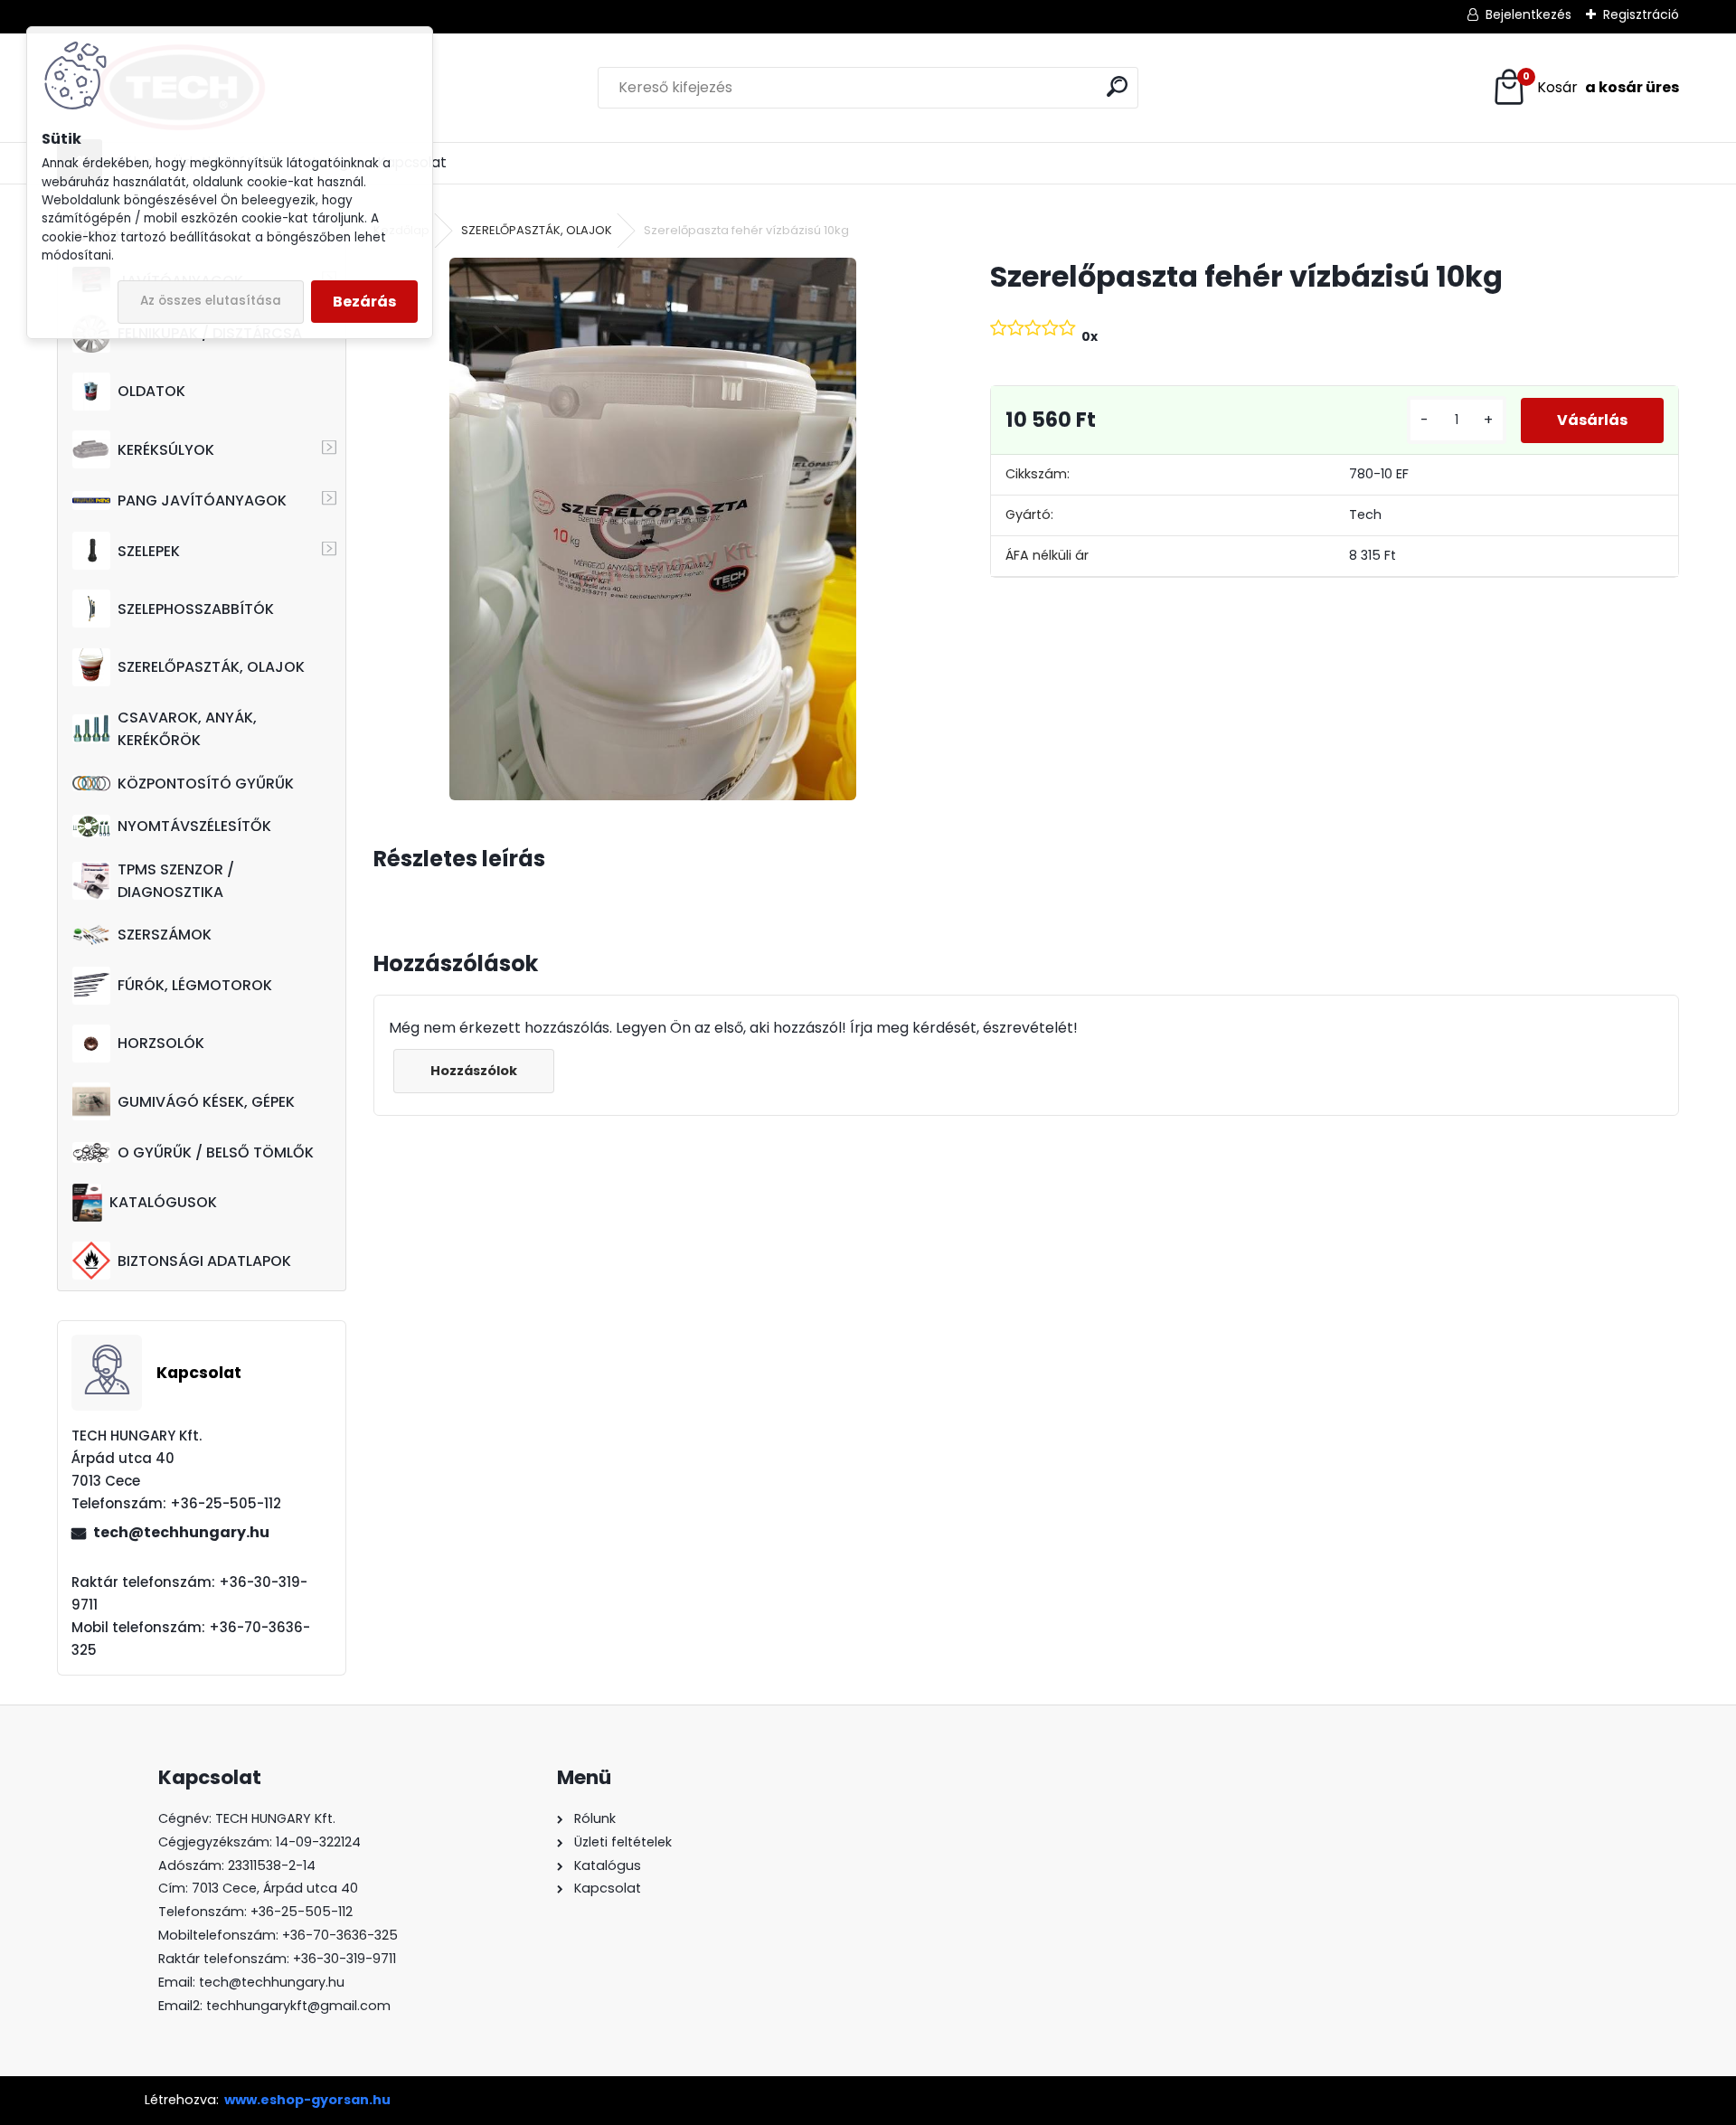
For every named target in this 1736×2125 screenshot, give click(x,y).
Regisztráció (1641, 14)
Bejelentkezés (1528, 14)
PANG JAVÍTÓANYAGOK (202, 501)
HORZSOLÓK (161, 1043)
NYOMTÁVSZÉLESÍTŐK (194, 826)
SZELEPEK (149, 551)
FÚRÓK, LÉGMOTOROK (195, 985)
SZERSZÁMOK (165, 935)
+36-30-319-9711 (344, 1959)
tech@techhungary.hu (181, 1532)
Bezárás (364, 302)
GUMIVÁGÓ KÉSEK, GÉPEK (206, 1102)
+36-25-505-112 (302, 1912)
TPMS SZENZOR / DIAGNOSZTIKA (176, 881)
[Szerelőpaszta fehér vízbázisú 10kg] (653, 529)
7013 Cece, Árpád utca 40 (275, 1888)
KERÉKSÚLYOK (166, 450)
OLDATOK (151, 391)
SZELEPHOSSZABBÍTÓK (196, 609)
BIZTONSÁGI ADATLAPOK (204, 1261)
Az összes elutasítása (211, 301)
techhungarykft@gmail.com (298, 2006)
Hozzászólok (474, 1071)
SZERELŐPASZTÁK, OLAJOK (211, 667)
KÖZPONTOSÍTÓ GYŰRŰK (206, 784)
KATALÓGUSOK (163, 1202)
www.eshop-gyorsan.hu (307, 2100)
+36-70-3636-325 (340, 1935)
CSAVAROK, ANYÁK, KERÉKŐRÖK (187, 729)
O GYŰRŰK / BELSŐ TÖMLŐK (216, 1152)
